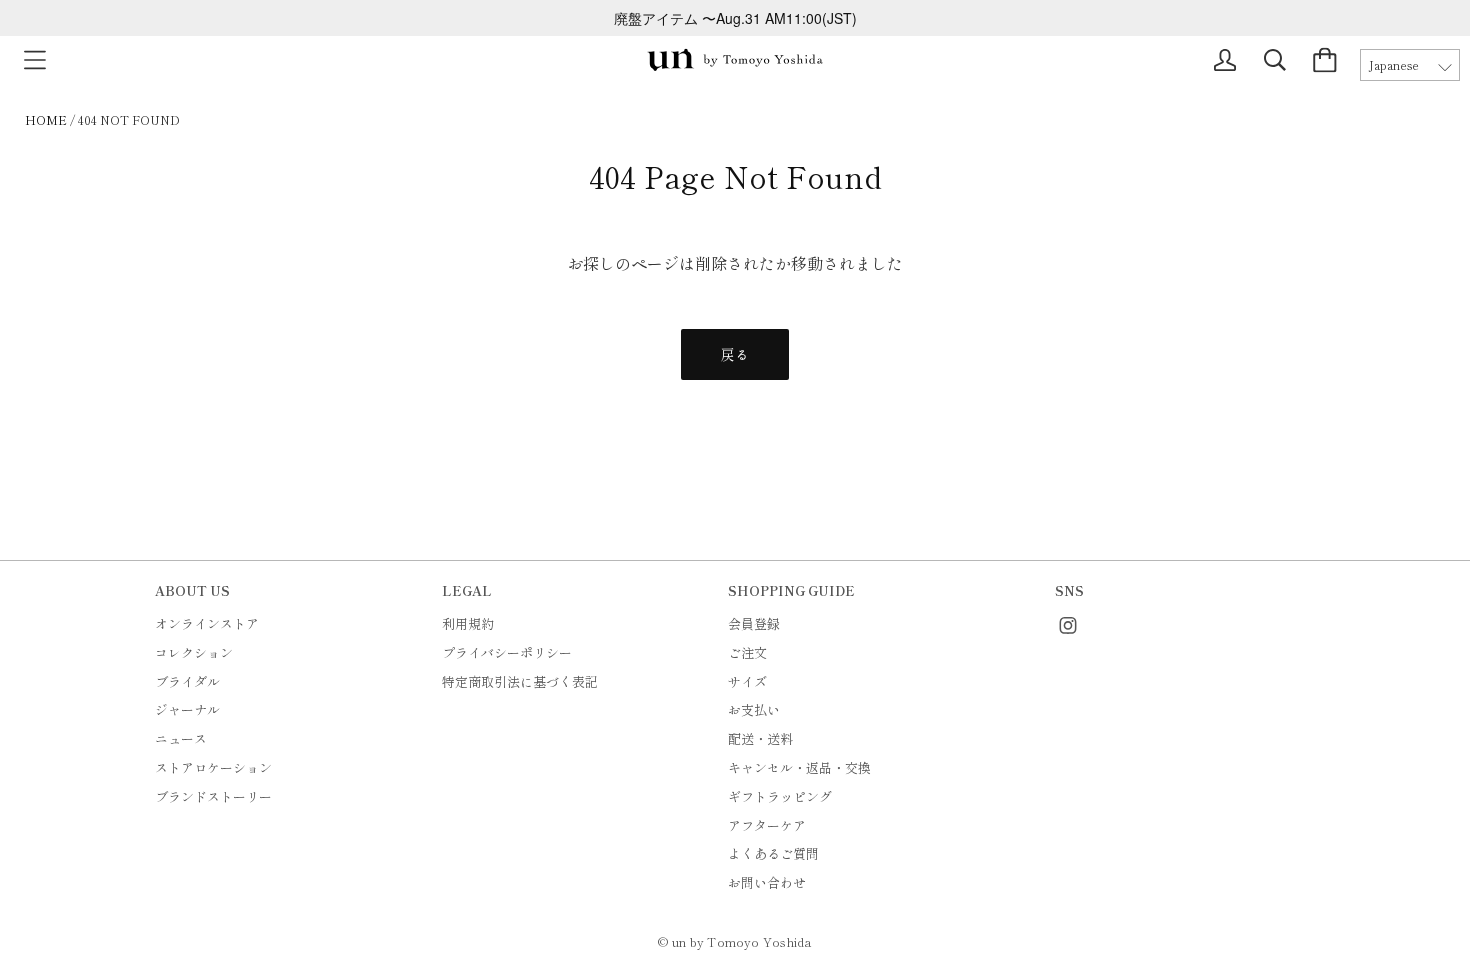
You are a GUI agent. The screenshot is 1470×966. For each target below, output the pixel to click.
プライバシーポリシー (507, 652)
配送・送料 (760, 738)
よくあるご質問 (773, 853)
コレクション (194, 652)
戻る (735, 354)
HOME (46, 119)
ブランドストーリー (213, 796)
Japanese (1394, 65)
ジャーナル (187, 709)
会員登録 (754, 623)
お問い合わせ (767, 882)
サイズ (747, 681)
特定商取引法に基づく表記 (520, 681)
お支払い (754, 709)
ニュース (181, 738)
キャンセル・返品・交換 (799, 767)
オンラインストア (207, 623)
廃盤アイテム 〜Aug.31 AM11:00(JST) (735, 18)
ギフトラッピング (780, 796)
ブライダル (187, 681)
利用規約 (468, 623)
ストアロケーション (213, 767)
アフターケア (767, 825)
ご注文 (747, 652)
